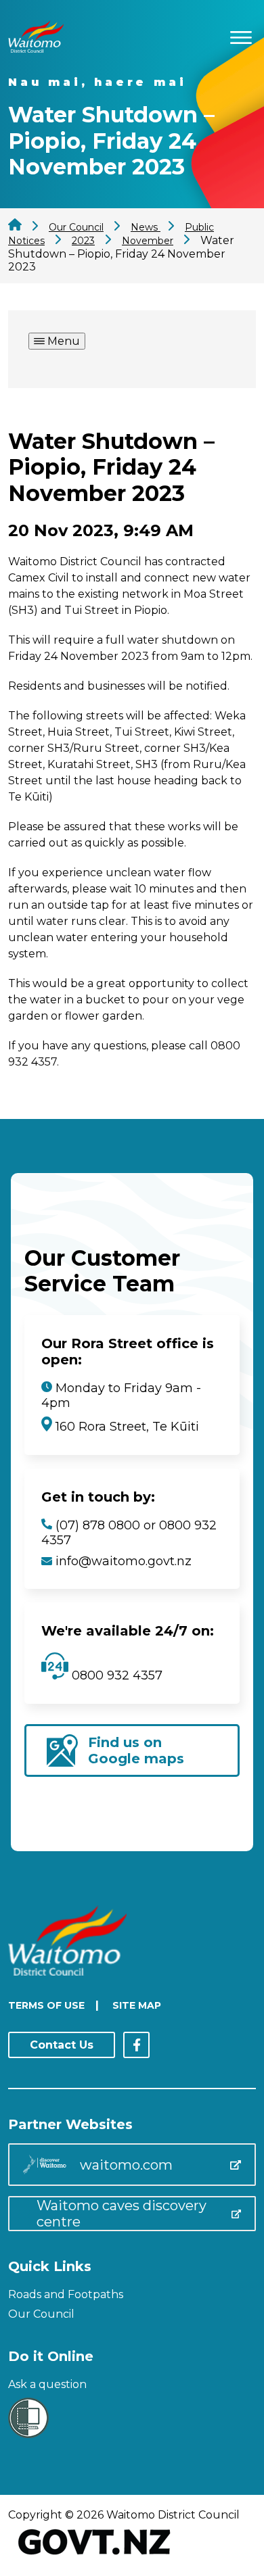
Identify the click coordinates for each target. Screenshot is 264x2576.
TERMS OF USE (46, 2005)
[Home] (36, 49)
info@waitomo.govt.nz (124, 1561)
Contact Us (62, 2045)
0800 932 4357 (115, 1675)
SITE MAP (137, 2005)
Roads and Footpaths (66, 2294)
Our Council (41, 2314)
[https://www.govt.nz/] (94, 2556)
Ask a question (47, 2384)
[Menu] (241, 35)
